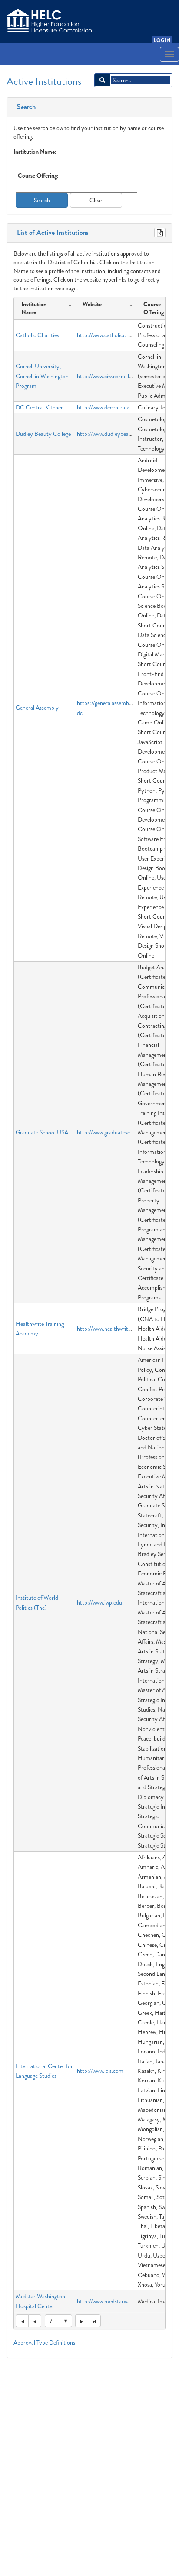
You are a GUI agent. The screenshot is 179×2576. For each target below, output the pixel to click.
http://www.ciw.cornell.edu (108, 376)
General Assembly (37, 708)
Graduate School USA (42, 1132)
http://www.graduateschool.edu (114, 1132)
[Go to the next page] (81, 2321)
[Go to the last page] (94, 2321)
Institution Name (34, 308)
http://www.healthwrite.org (108, 1329)
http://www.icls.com (100, 2071)
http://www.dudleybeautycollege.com (121, 434)
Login (162, 40)
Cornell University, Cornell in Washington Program (42, 376)
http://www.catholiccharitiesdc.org (117, 335)
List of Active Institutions (51, 233)
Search (25, 107)
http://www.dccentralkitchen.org (115, 407)
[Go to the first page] (22, 2321)
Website (92, 304)
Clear (96, 200)
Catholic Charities (37, 335)
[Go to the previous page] (35, 2321)
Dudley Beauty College (43, 434)
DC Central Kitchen (40, 407)
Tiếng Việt (20, 67)
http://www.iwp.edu (99, 1602)
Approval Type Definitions (44, 2342)
